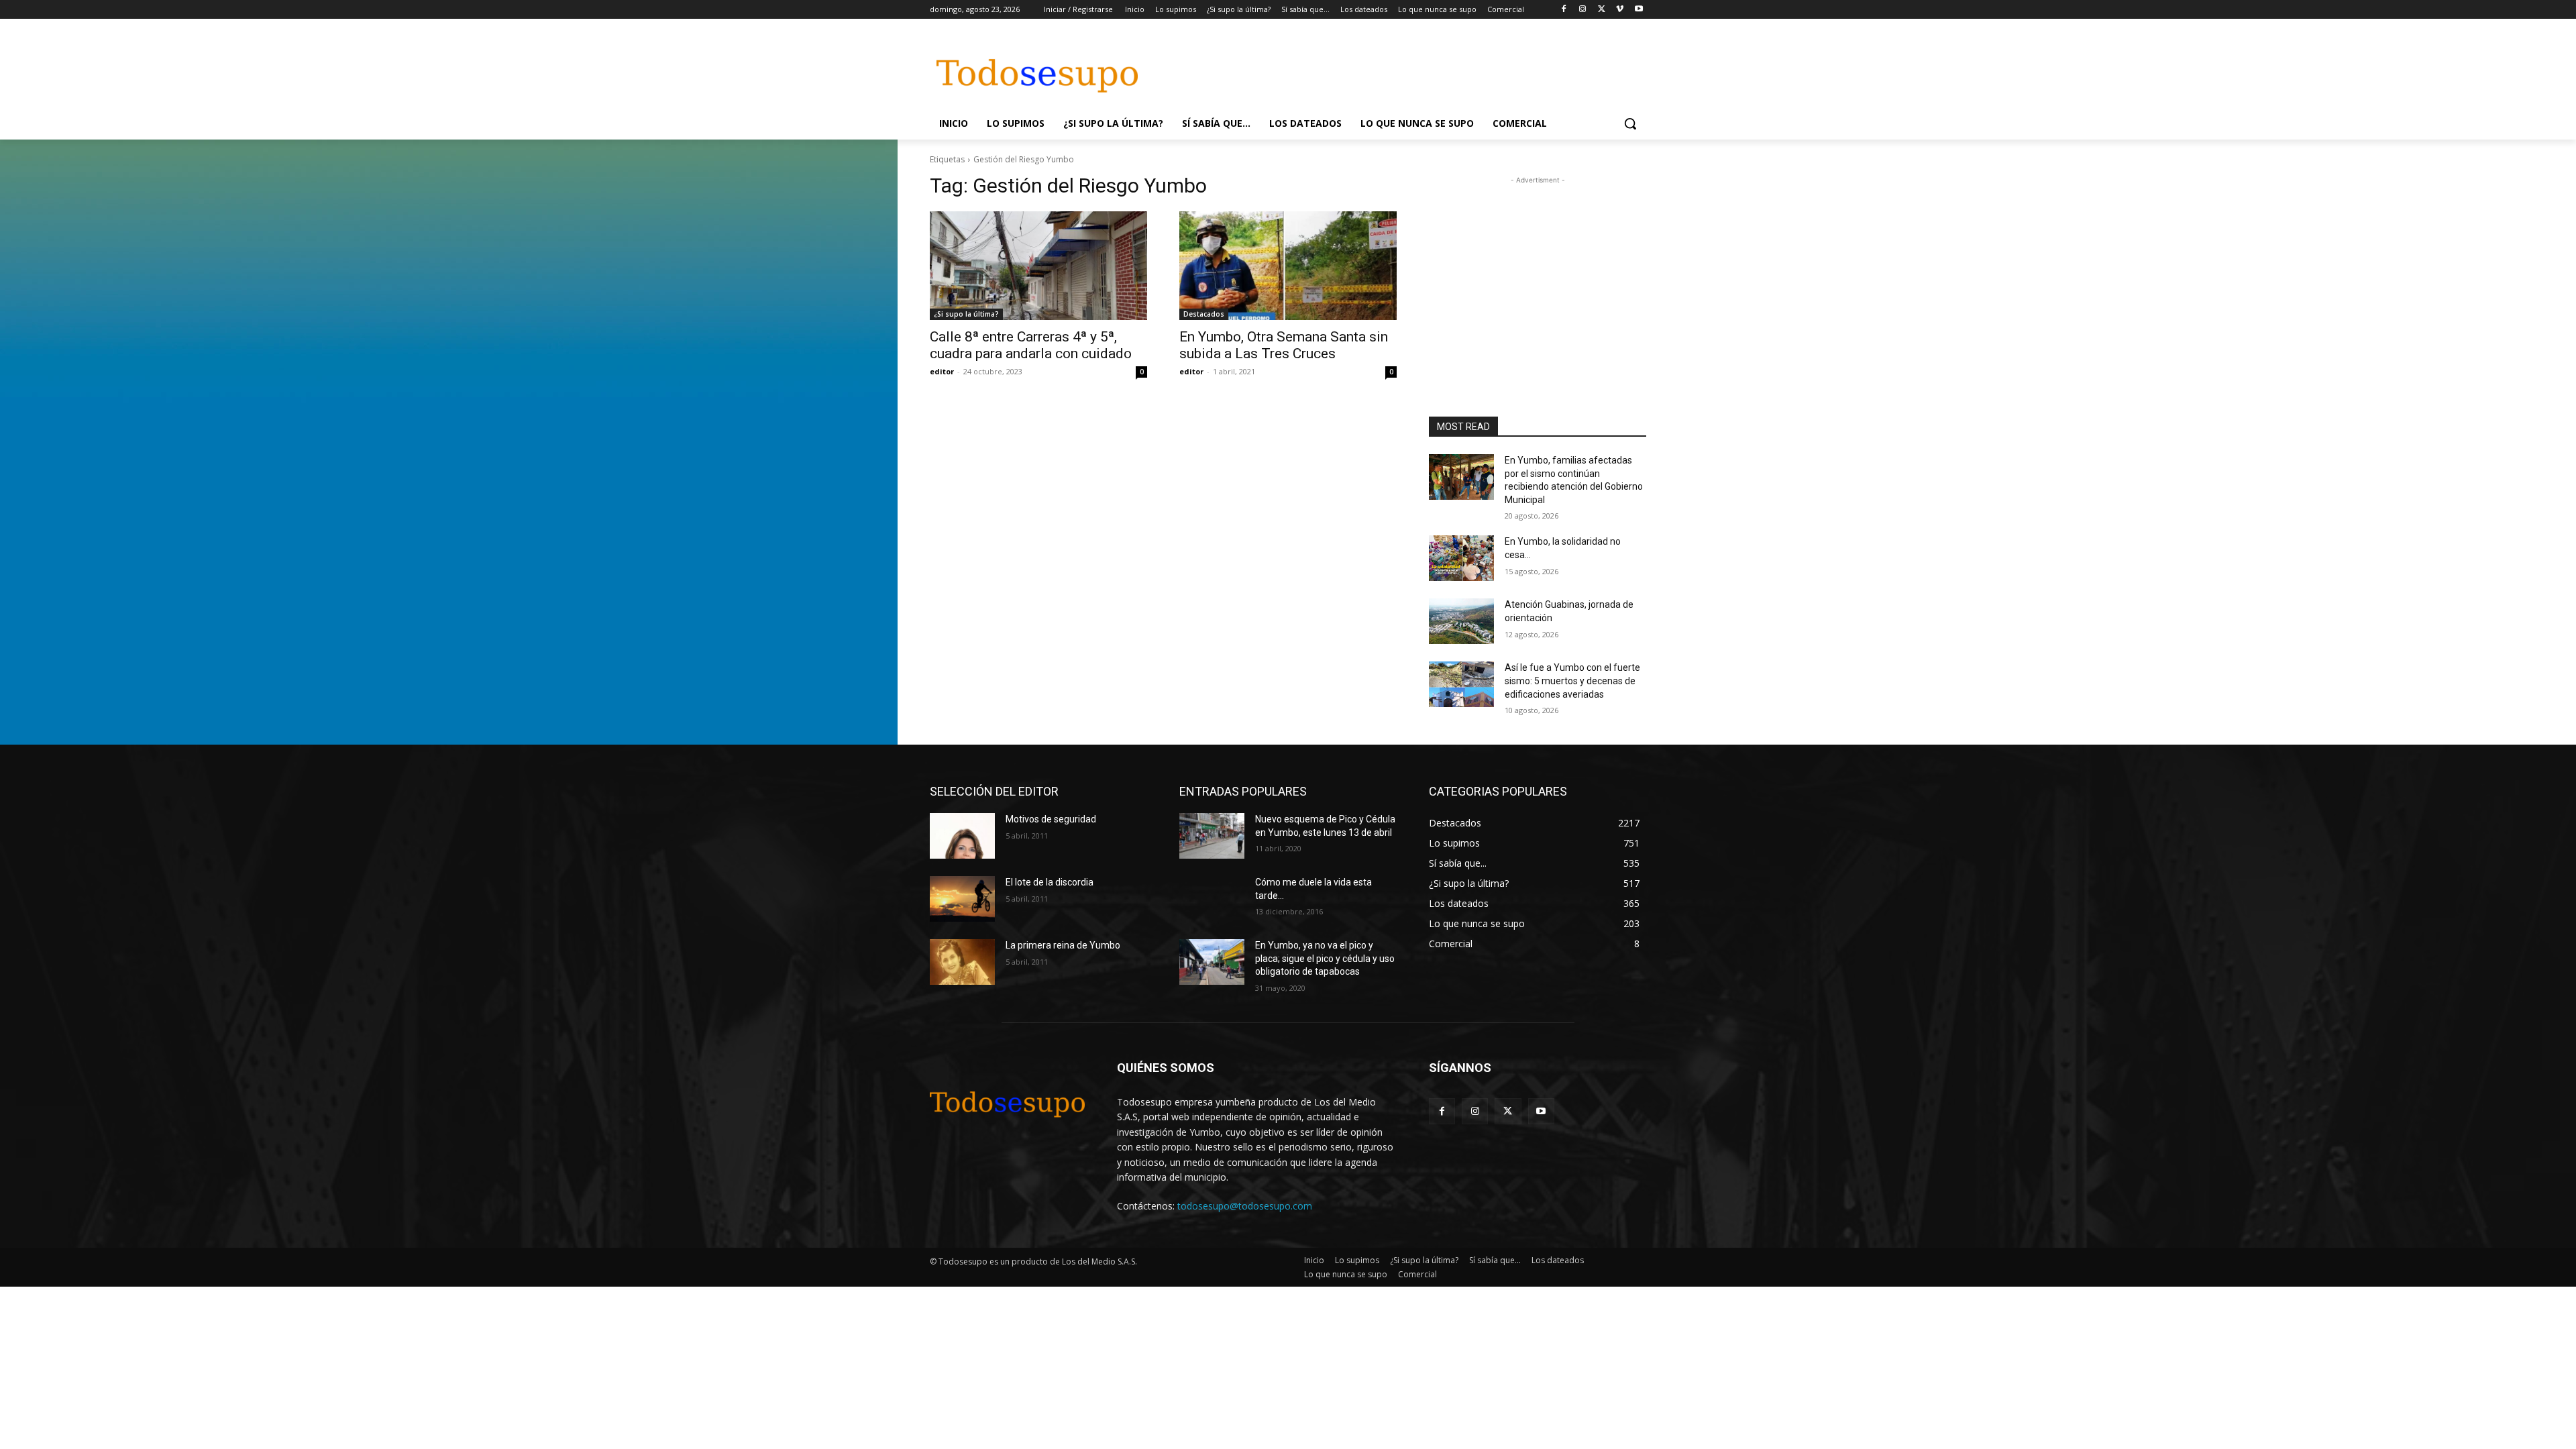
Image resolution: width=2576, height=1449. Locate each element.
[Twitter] (1602, 10)
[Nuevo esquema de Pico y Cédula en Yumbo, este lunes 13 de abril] (1212, 836)
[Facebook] (1564, 10)
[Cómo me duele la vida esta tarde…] (1212, 899)
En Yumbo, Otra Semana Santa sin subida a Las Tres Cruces (1284, 345)
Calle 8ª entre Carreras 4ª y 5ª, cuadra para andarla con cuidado (1031, 345)
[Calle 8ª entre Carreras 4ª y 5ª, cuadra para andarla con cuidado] (1038, 266)
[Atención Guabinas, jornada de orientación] (1461, 621)
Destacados (1204, 314)
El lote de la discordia (1050, 882)
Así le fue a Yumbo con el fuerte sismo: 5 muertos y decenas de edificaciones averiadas (1572, 681)
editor (942, 371)
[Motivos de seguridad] (962, 836)
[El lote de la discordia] (962, 899)
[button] (1630, 123)
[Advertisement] (1389, 68)
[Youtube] (1639, 10)
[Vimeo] (1620, 10)
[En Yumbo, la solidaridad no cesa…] (1461, 558)
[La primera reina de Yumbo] (962, 962)
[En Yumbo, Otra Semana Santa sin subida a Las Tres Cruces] (1288, 266)
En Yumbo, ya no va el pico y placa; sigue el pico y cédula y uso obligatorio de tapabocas (1325, 958)
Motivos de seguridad (1051, 819)
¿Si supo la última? (966, 314)
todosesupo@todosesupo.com (1245, 1206)
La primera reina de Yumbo (1063, 945)
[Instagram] (1583, 10)
